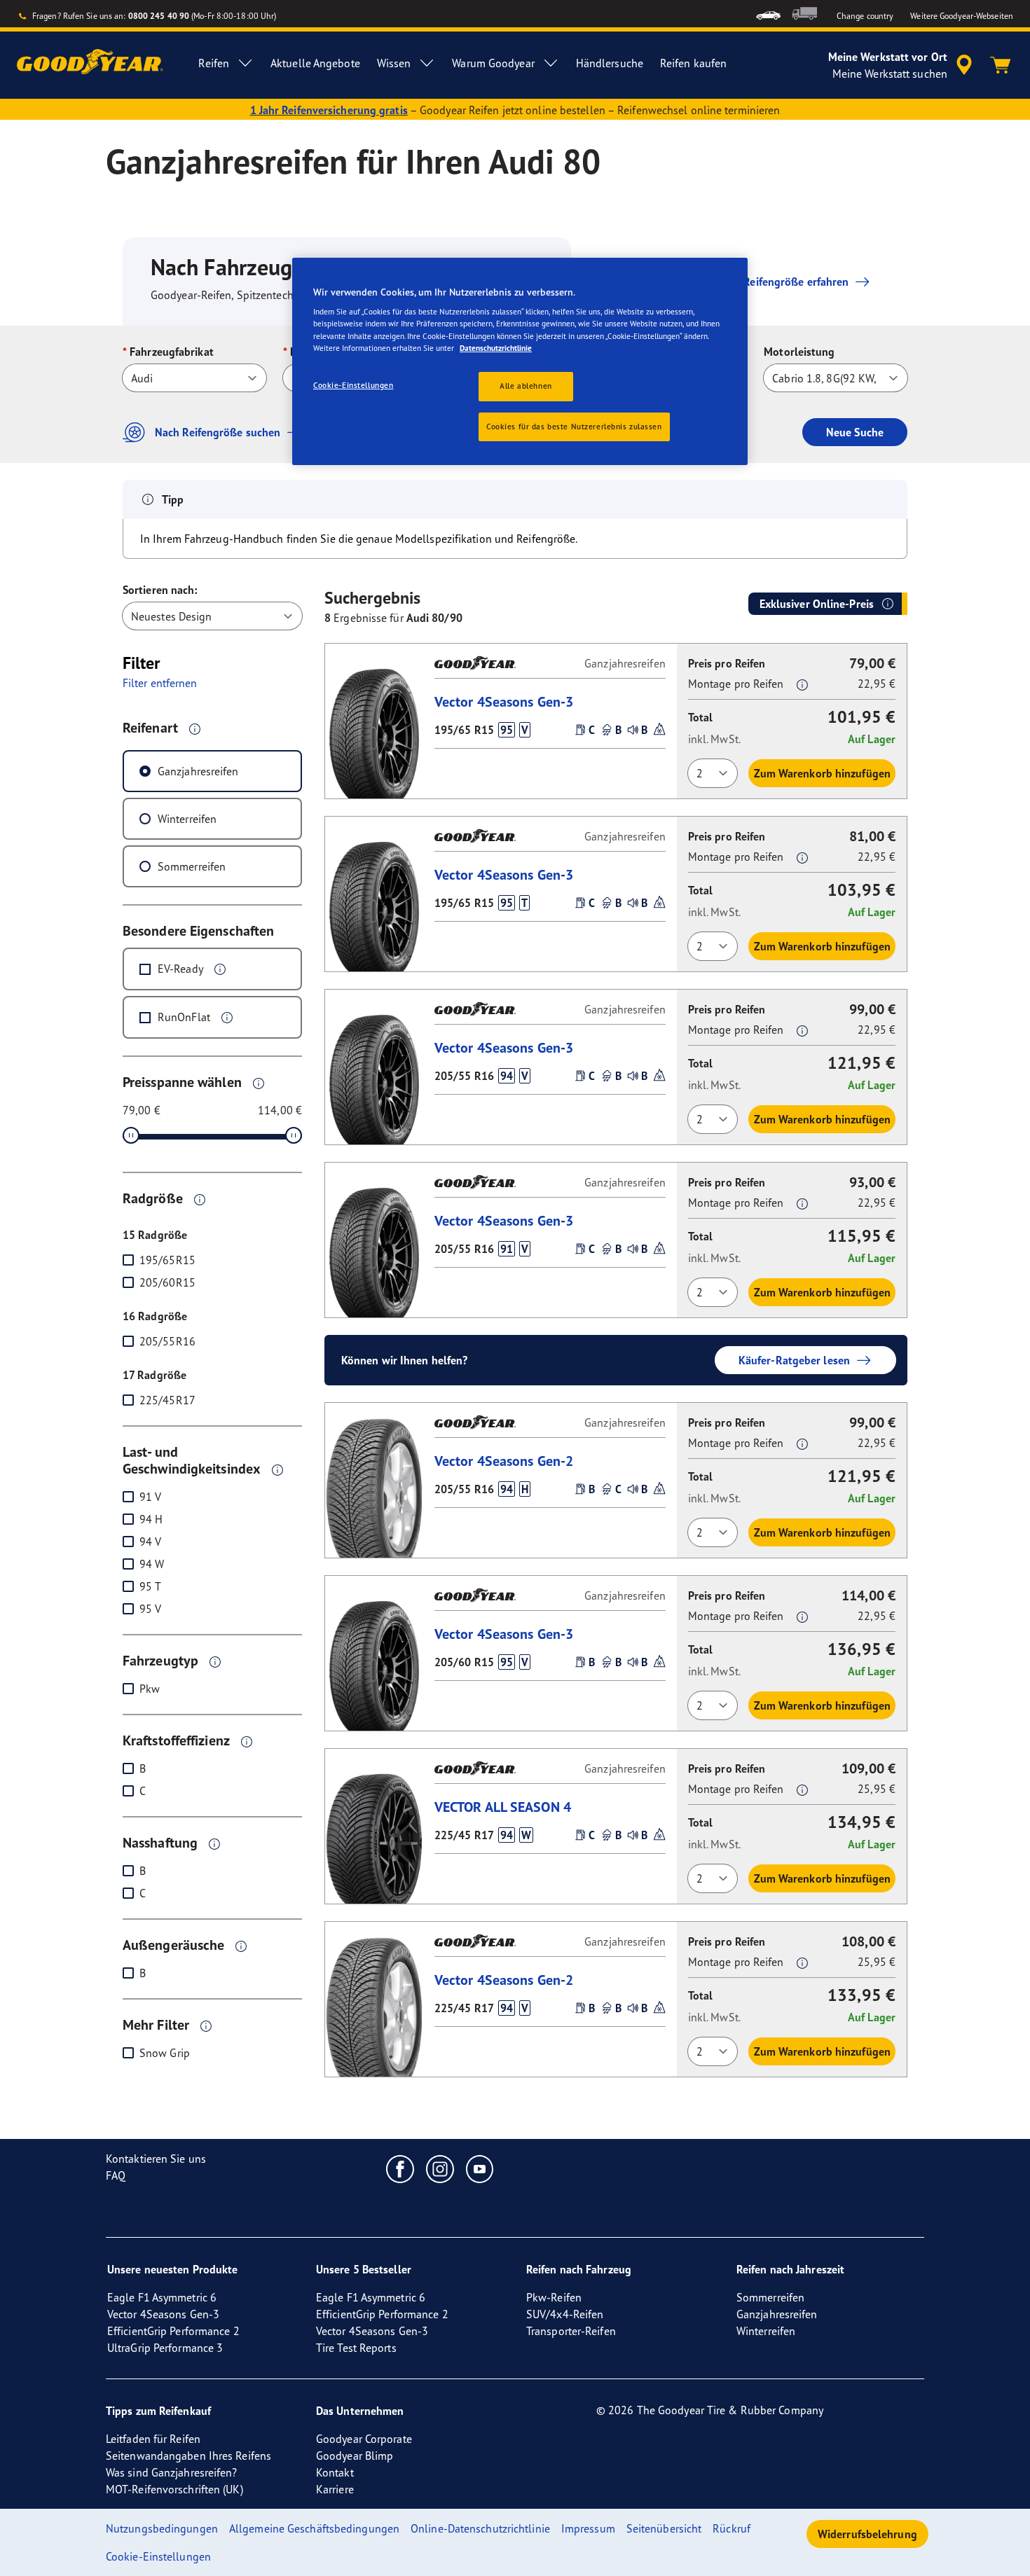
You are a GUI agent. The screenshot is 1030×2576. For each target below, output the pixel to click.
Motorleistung (799, 352)
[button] (195, 728)
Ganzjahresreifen (198, 771)
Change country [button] (865, 16)
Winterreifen (187, 819)
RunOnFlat (184, 1017)
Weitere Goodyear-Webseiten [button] (962, 16)
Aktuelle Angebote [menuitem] (315, 63)
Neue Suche (855, 432)
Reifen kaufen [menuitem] (693, 63)
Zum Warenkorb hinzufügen (822, 773)
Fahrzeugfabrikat (172, 352)
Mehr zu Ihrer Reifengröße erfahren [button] (761, 282)
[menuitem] (768, 14)
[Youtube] (480, 2168)
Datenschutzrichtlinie (496, 348)
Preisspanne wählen (182, 1082)
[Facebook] (400, 2168)
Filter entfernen (160, 683)
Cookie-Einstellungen (353, 385)
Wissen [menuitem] (394, 63)
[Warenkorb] (1001, 65)
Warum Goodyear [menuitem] (493, 63)
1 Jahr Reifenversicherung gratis (329, 110)
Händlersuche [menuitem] (610, 63)
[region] (520, 362)
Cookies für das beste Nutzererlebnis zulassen (574, 427)
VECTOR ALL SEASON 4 (503, 1807)
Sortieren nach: (160, 590)
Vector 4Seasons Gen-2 (504, 1461)
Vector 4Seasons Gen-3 (504, 701)
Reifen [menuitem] (214, 63)
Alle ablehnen (526, 386)
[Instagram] (440, 2168)
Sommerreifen (192, 866)
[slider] (131, 1135)
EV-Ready (180, 969)
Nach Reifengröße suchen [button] (218, 432)
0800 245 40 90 (159, 16)
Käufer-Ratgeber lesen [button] (794, 1360)
